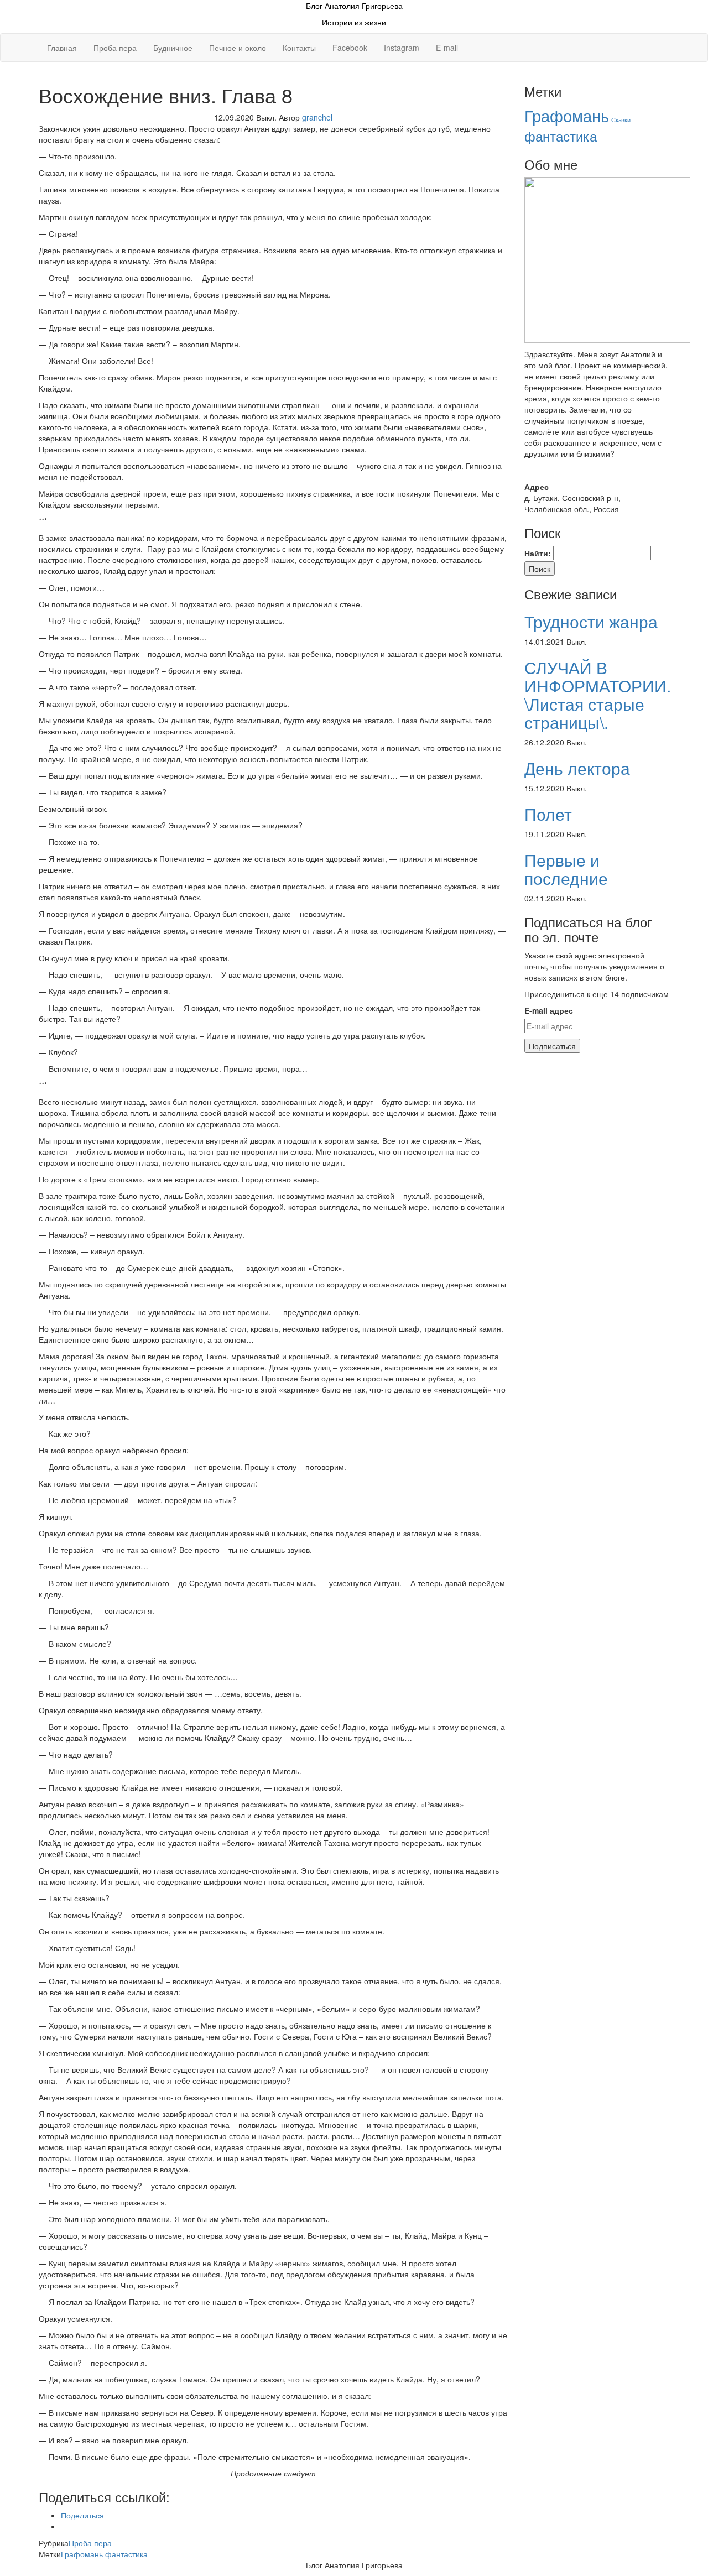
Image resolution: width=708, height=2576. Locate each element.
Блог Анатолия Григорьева (354, 6)
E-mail (447, 48)
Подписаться (552, 1046)
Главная (62, 48)
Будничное (173, 48)
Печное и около (238, 48)
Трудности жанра (591, 621)
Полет (548, 814)
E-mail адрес (549, 1010)
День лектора (577, 768)
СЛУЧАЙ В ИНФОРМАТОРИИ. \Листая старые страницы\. (598, 695)
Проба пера (115, 48)
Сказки (621, 120)
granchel (317, 117)
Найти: (538, 553)
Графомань (82, 2554)
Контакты (299, 48)
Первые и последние (566, 869)
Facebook (350, 48)
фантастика (126, 2554)
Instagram (402, 48)
